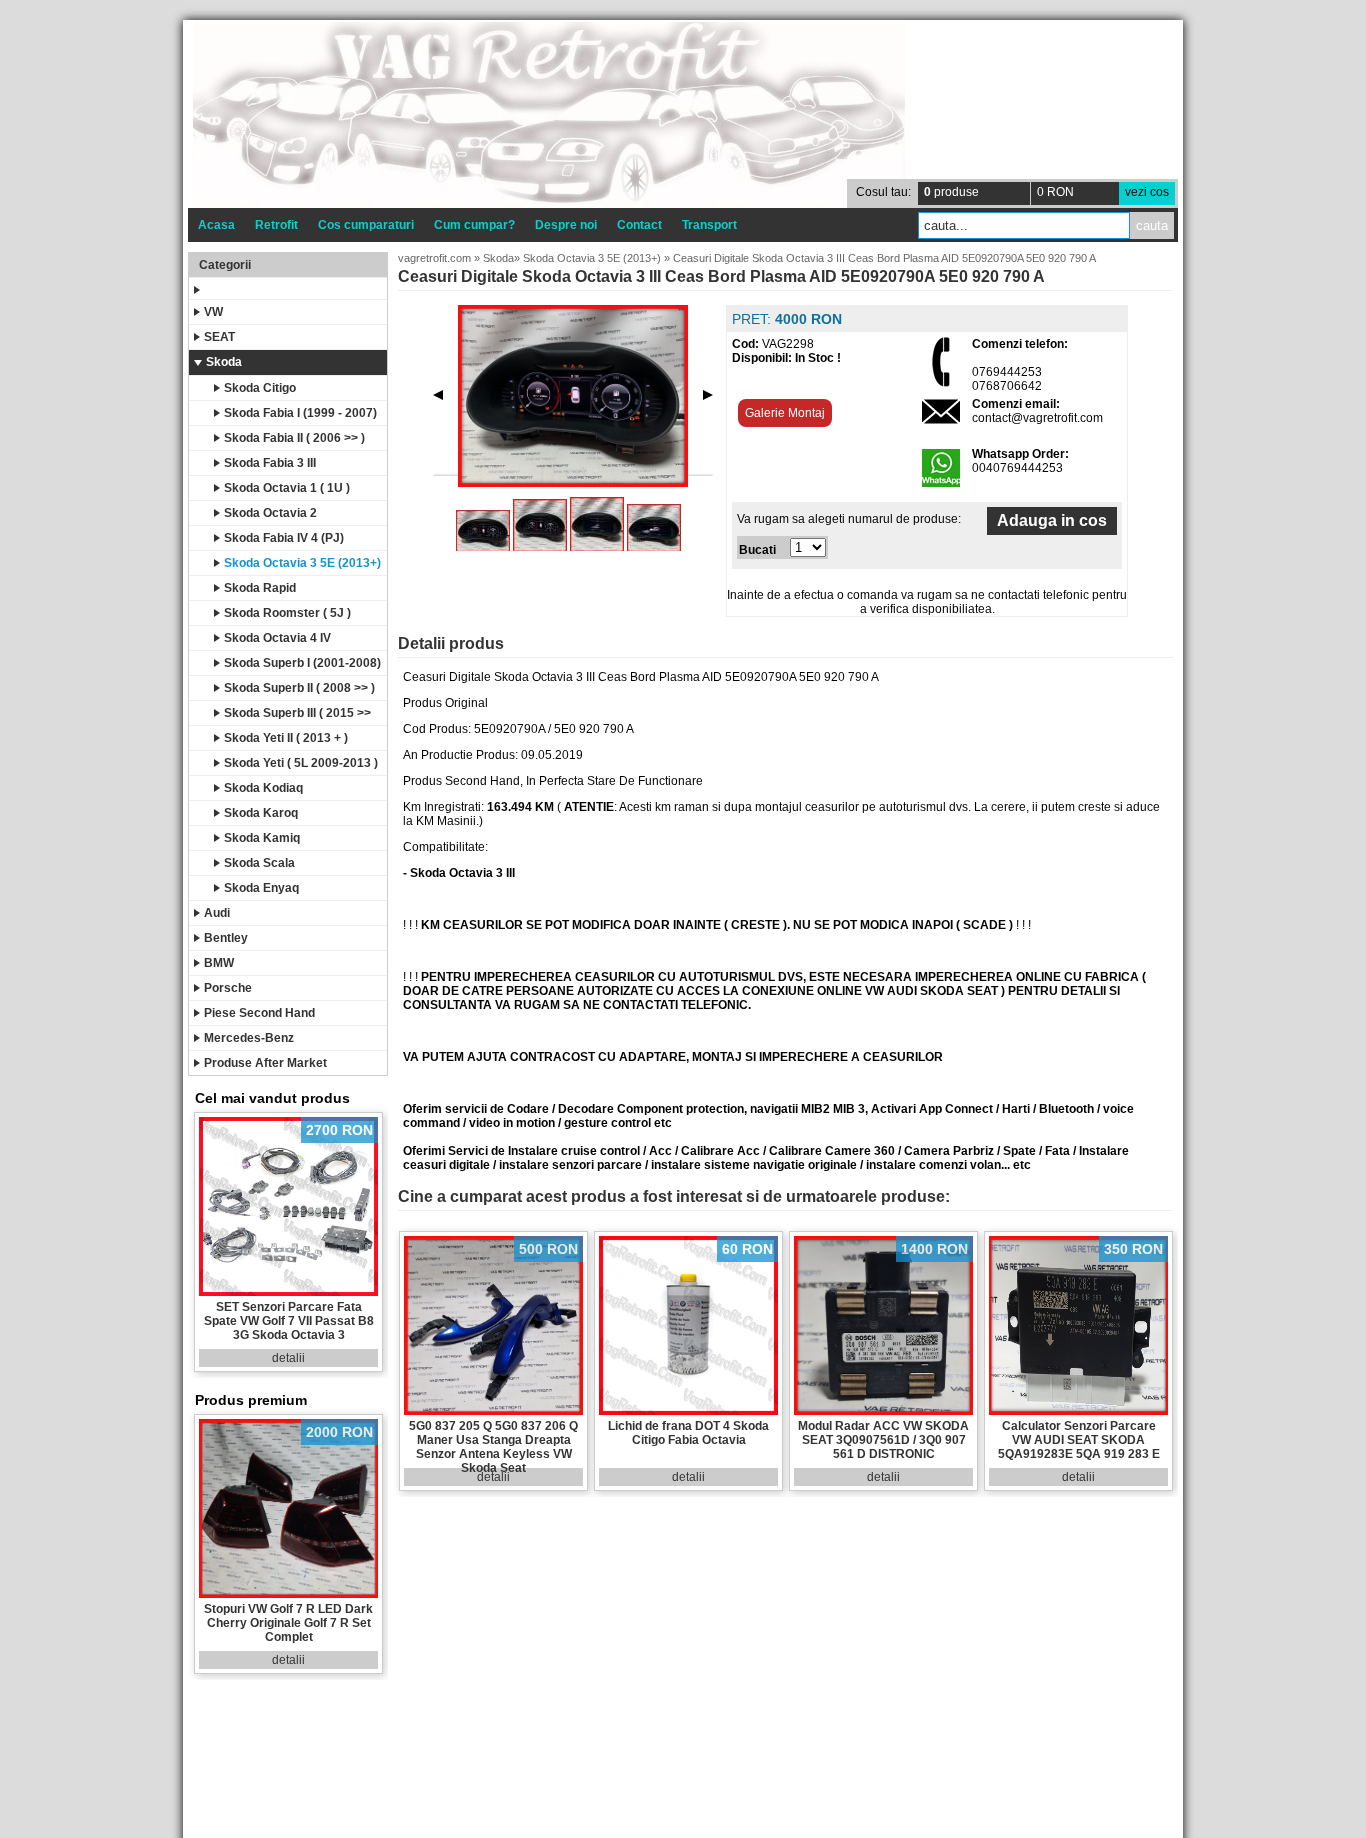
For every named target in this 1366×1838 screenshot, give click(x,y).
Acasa (216, 225)
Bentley (226, 938)
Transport (709, 225)
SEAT (219, 337)
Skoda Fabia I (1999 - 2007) (300, 413)
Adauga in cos (1052, 520)
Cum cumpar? (474, 225)
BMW (219, 963)
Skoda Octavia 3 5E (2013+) (302, 563)
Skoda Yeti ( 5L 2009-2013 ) (301, 763)
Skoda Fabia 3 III (270, 463)
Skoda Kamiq (262, 838)
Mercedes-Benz (249, 1038)
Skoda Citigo (260, 388)
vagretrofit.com (434, 258)
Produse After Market (265, 1063)
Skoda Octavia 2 (270, 513)
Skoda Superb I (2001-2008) (302, 663)
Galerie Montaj (785, 413)
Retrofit (276, 225)
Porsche (228, 988)
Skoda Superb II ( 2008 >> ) (299, 688)
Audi (217, 913)
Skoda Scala (259, 863)
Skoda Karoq (261, 813)
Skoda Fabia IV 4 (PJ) (284, 538)
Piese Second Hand (259, 1013)
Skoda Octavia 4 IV (277, 638)
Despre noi (566, 225)
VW (213, 312)
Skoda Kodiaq (263, 788)
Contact (639, 225)
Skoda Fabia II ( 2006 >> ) (294, 438)
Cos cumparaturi (366, 225)
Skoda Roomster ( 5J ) (287, 613)
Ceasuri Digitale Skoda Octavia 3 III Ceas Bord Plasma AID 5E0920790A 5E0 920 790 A (884, 258)
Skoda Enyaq (261, 888)
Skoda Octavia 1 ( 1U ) (287, 488)
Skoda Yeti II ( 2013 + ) (286, 738)
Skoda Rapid (260, 588)
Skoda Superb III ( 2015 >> (297, 713)
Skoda (224, 362)
